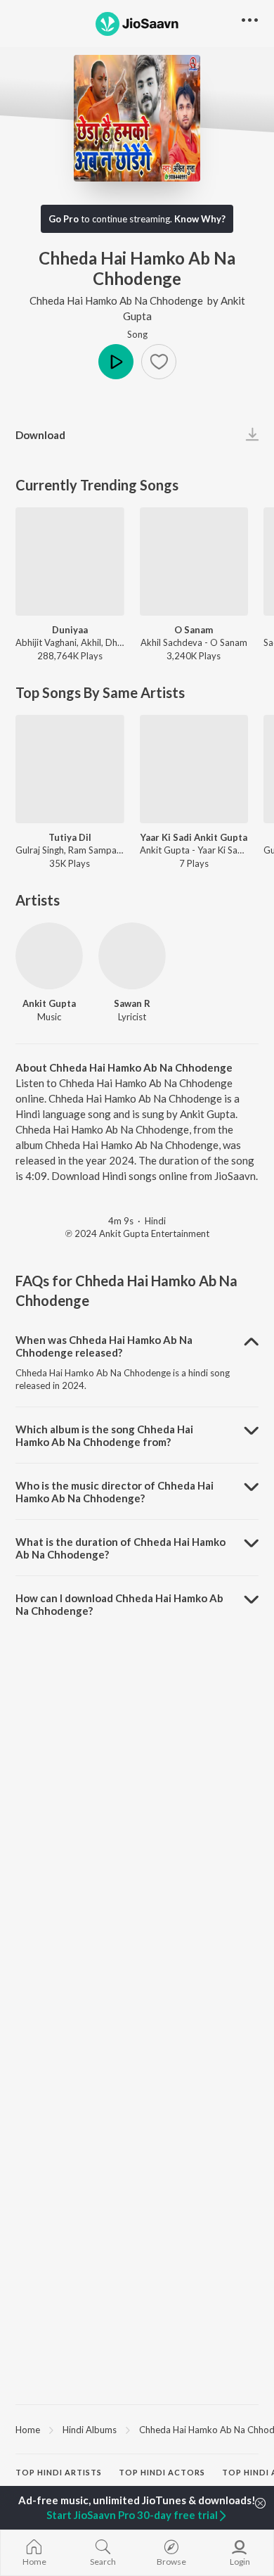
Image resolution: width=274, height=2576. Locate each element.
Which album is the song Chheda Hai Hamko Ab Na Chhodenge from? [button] (104, 1435)
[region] (137, 2429)
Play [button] (116, 362)
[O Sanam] (194, 562)
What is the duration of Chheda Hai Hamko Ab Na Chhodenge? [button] (120, 1548)
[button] (159, 362)
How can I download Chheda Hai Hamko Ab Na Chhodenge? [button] (119, 1604)
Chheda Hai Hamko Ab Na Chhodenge (116, 300)
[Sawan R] (132, 956)
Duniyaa (70, 630)
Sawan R (132, 1003)
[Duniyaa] (70, 562)
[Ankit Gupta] (49, 956)
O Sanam (194, 630)
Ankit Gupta (49, 1003)
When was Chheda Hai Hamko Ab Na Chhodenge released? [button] (104, 1346)
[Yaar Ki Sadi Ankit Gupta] (194, 769)
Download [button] (40, 435)
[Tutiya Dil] (70, 769)
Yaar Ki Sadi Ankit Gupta (194, 837)
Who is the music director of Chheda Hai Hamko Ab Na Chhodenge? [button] (115, 1492)
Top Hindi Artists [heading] (59, 2472)
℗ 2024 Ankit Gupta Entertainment (137, 1233)
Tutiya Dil (70, 837)
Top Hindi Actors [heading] (162, 2472)
